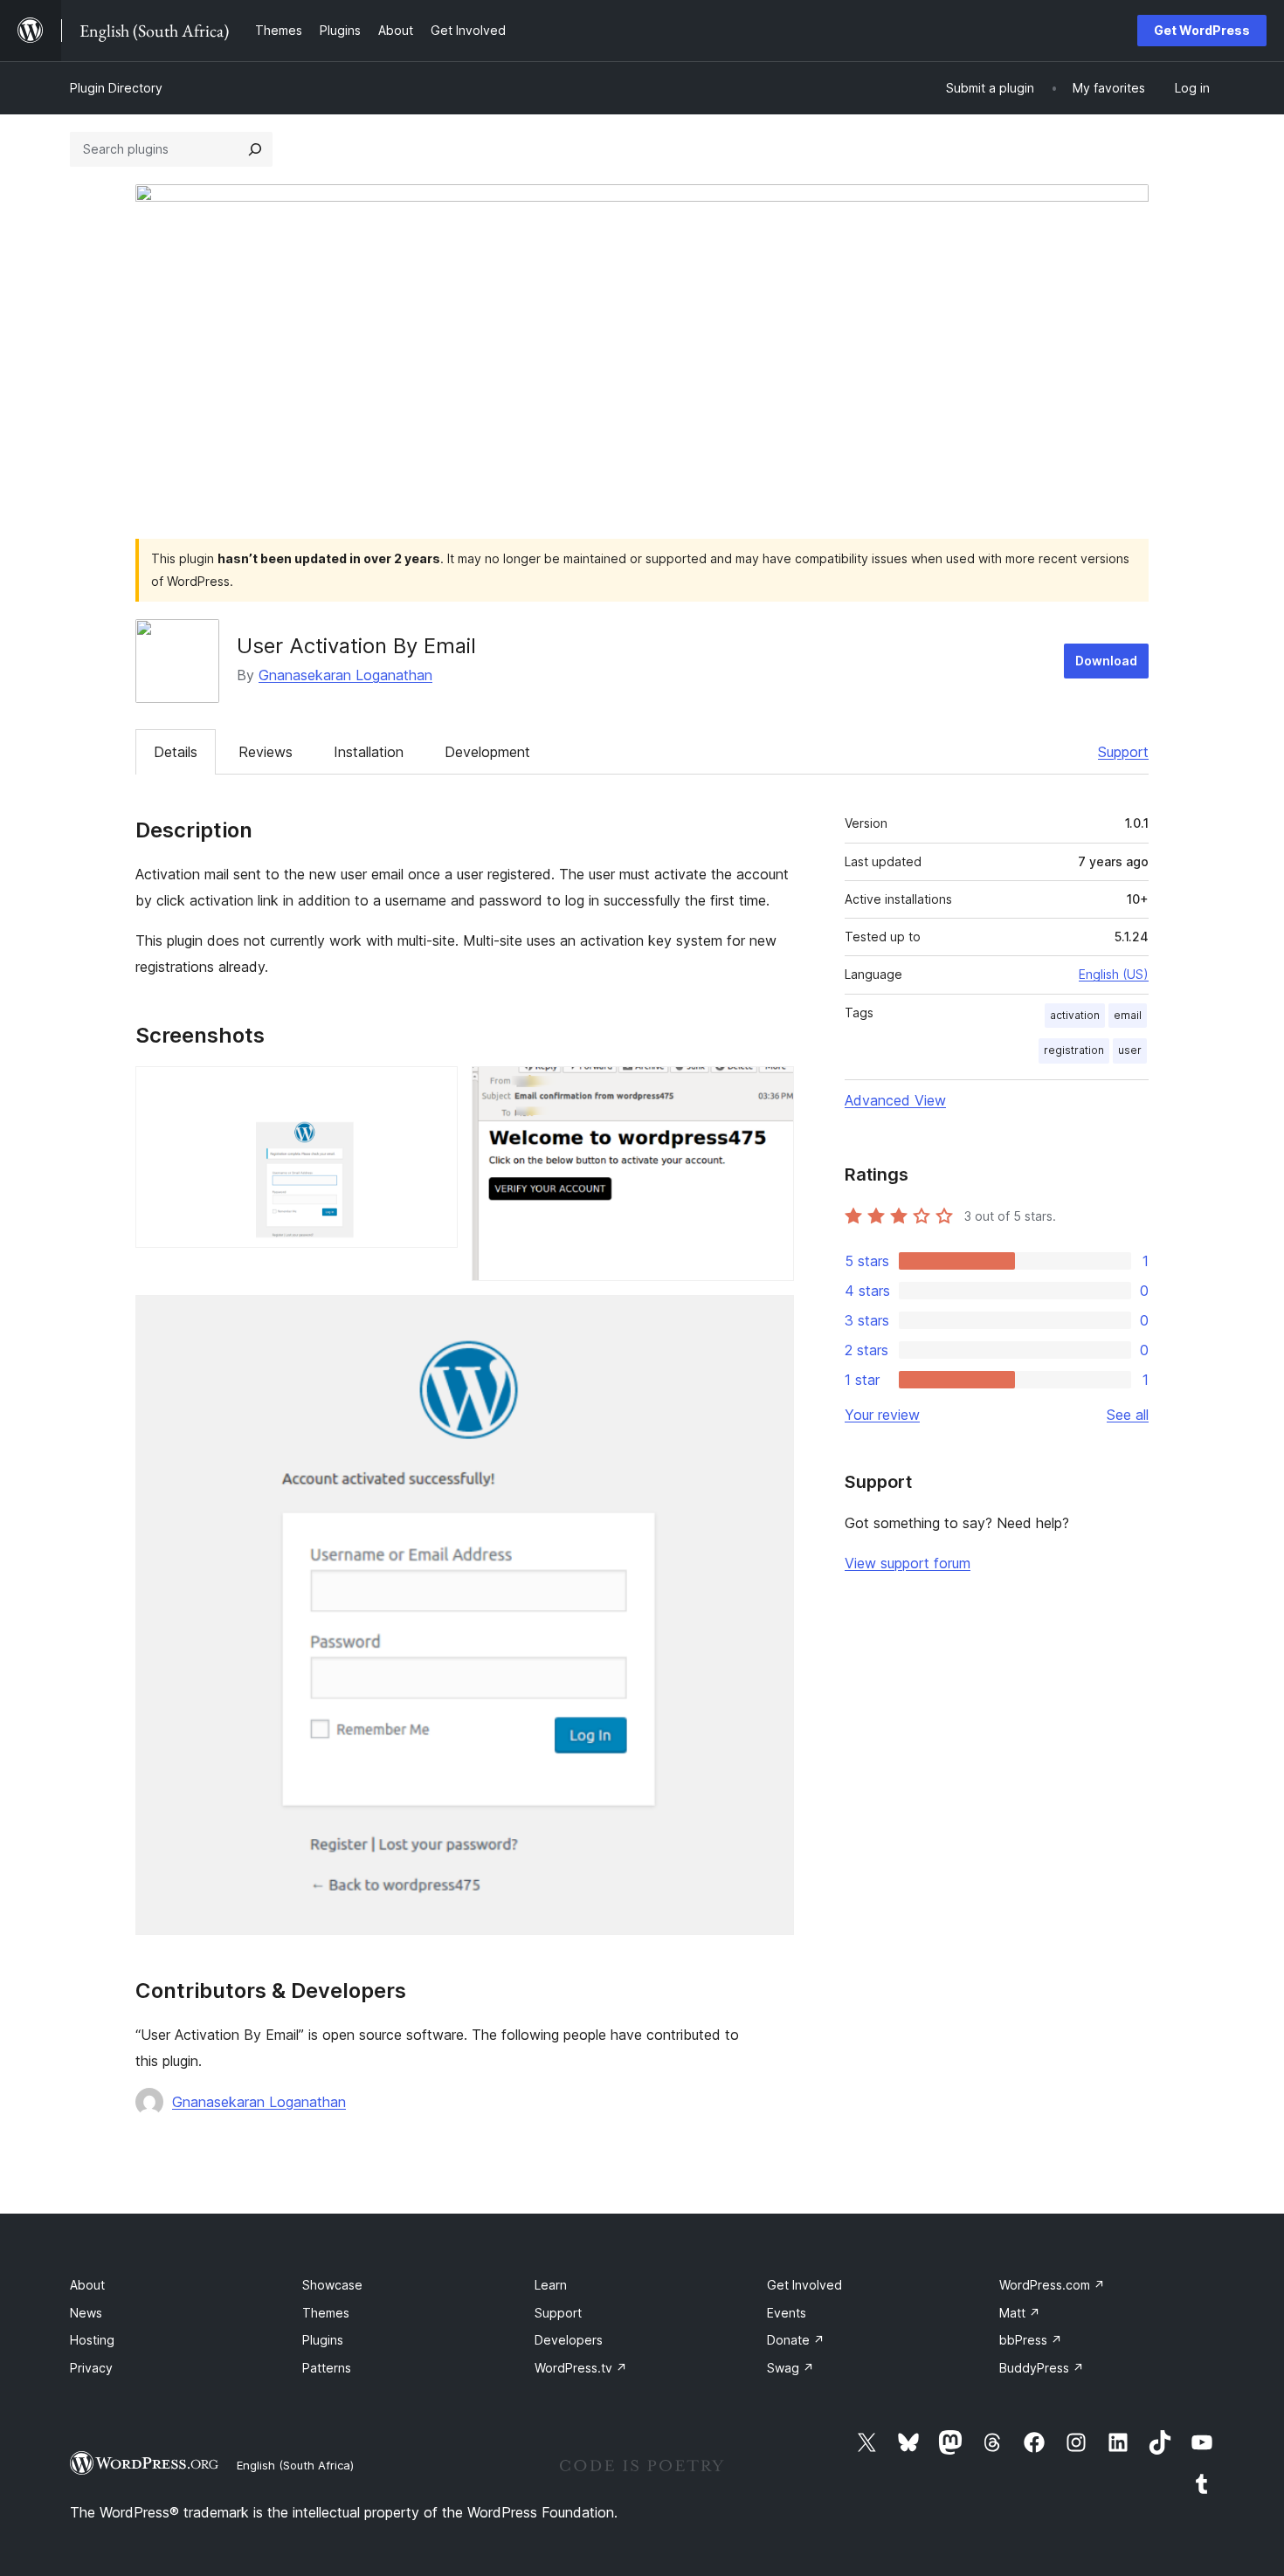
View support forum (908, 1563)
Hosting (92, 2340)
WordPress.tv (581, 2368)
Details (176, 752)
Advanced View (895, 1100)
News (86, 2313)
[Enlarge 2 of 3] (770, 1090)
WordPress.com (1052, 2285)
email (1128, 1015)
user (1130, 1050)
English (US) (1114, 974)
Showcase (332, 2285)
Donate (796, 2340)
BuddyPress (1042, 2368)
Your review (882, 1415)
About (87, 2285)
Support (1123, 752)
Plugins (323, 2340)
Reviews (266, 752)
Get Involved (804, 2285)
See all (1128, 1415)
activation (1075, 1015)
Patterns (327, 2368)
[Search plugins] (255, 149)
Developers (569, 2340)
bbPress (1031, 2340)
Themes (326, 2313)
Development (487, 752)
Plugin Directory (116, 88)
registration (1074, 1050)
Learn (551, 2285)
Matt (1020, 2313)
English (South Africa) (295, 2465)
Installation (369, 752)
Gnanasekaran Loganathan (345, 675)
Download (1106, 661)
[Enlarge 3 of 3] (770, 1319)
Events (787, 2313)
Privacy (91, 2368)
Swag (790, 2368)
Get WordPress (1202, 30)
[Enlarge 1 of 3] (434, 1090)
